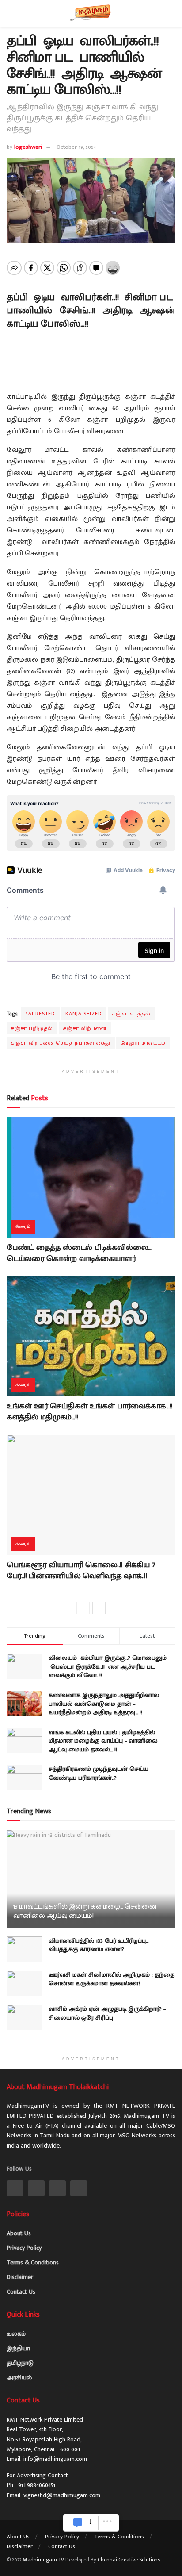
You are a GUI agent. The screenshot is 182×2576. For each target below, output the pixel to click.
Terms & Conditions (33, 2262)
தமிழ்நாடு (20, 2363)
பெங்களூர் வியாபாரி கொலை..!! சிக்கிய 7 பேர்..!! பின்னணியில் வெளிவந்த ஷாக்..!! (81, 1571)
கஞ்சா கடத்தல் (131, 1014)
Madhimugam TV (44, 2560)
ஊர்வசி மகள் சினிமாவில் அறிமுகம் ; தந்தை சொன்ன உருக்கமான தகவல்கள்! (112, 1979)
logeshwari (28, 147)
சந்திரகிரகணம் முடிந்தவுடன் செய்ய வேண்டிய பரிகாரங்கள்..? (99, 1773)
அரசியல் (19, 2377)
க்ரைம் (23, 1226)
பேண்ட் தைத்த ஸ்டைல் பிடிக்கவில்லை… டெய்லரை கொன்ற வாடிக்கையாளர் (79, 1253)
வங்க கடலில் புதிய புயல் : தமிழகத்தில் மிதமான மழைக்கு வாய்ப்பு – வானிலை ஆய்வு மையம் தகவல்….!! (103, 1741)
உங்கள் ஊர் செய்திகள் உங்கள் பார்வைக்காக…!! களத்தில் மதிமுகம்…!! (90, 1412)
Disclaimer (20, 2277)
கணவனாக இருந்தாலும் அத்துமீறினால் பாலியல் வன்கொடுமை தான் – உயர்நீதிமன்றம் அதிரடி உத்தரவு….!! (104, 1704)
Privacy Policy (24, 2248)
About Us (19, 2233)
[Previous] (83, 1608)
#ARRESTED (40, 1014)
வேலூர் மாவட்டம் (143, 1043)
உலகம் (16, 2334)
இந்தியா (18, 2348)
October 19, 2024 (76, 147)
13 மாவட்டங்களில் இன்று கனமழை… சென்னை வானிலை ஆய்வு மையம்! (85, 1911)
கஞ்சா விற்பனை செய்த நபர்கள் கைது (61, 1043)
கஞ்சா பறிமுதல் (32, 1028)
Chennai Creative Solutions (129, 2560)
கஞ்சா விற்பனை (85, 1028)
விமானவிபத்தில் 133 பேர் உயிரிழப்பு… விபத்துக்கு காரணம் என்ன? (99, 1945)
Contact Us (21, 2292)
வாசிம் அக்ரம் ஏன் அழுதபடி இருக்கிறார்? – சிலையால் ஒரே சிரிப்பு (107, 2013)
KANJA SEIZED (84, 1014)
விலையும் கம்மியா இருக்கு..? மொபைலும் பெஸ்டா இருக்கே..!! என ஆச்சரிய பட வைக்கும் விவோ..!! (108, 1666)
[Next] (99, 1608)
